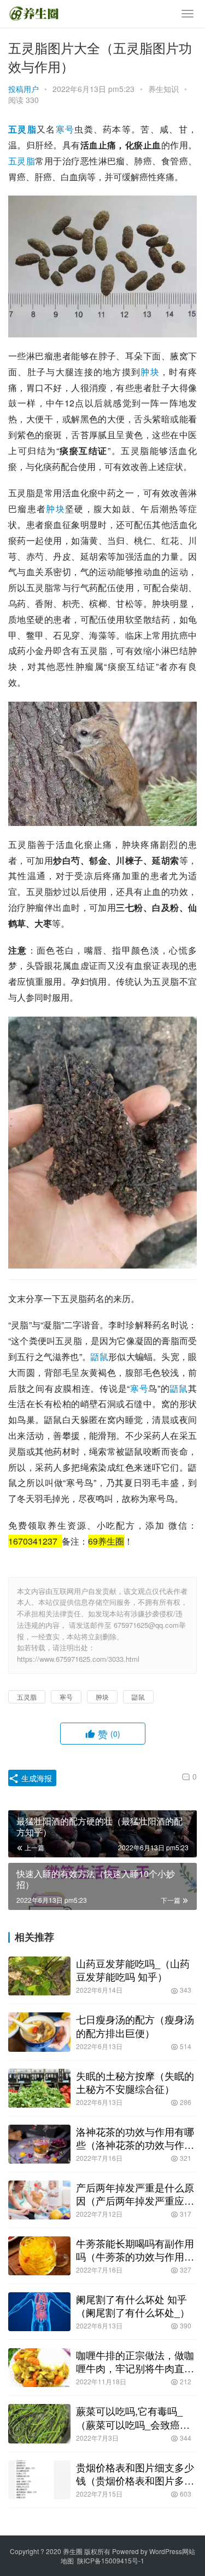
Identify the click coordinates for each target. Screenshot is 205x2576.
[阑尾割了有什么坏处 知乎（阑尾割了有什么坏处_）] (39, 2312)
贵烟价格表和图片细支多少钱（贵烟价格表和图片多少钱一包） (135, 2474)
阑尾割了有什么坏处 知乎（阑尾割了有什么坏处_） (133, 2305)
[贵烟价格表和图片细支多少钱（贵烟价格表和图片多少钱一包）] (39, 2480)
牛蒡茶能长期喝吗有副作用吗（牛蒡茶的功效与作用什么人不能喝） (135, 2250)
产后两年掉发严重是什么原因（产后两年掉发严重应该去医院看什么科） (135, 2194)
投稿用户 (24, 89)
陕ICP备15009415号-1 (111, 2560)
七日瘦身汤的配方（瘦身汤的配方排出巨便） (135, 2026)
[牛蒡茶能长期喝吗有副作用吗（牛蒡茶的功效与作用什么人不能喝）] (39, 2256)
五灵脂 (22, 129)
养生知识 (163, 89)
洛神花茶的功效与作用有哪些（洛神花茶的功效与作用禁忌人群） (135, 2138)
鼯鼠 (99, 1356)
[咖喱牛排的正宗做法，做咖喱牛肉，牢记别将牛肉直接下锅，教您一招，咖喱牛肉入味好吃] (39, 2368)
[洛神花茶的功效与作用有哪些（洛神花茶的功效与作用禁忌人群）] (39, 2144)
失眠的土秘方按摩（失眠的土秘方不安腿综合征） (135, 2082)
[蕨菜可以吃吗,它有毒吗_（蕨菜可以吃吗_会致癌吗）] (39, 2423)
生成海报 (36, 1778)
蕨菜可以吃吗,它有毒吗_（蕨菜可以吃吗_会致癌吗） (129, 2417)
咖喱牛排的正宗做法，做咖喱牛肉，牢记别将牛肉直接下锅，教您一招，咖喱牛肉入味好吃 (135, 2361)
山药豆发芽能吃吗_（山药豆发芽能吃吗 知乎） (133, 1970)
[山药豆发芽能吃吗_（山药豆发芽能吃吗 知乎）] (39, 1976)
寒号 (65, 129)
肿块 (150, 372)
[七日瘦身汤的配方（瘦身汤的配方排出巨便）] (39, 2032)
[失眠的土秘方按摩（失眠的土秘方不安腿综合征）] (39, 2088)
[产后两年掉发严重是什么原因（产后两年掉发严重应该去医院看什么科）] (39, 2200)
